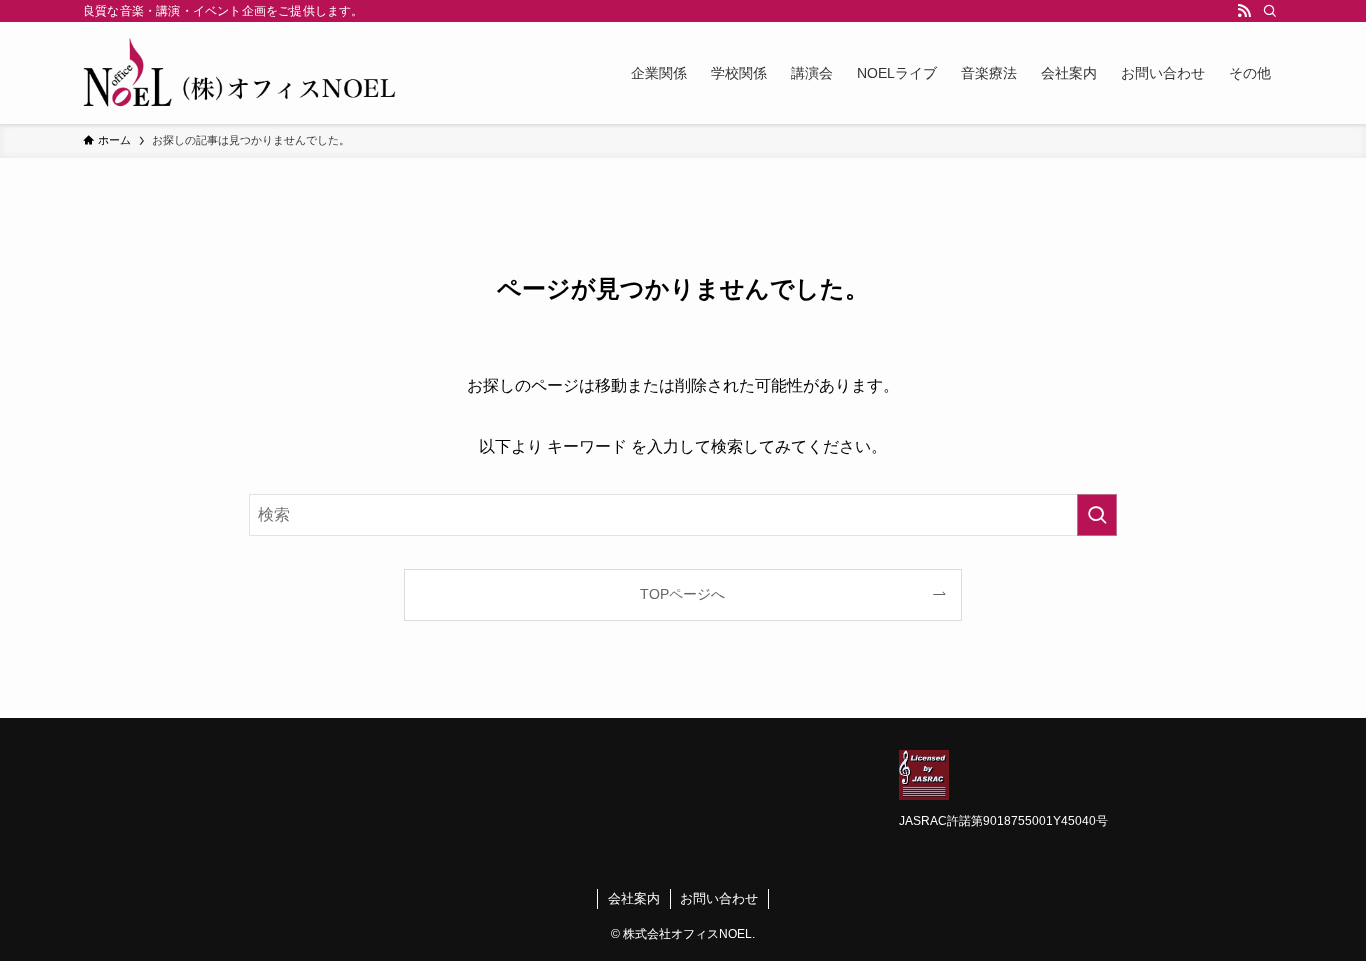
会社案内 (634, 898)
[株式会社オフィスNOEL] (240, 73)
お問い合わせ (719, 898)
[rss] (1244, 11)
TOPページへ (682, 594)
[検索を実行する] (1097, 515)
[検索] (1270, 11)
